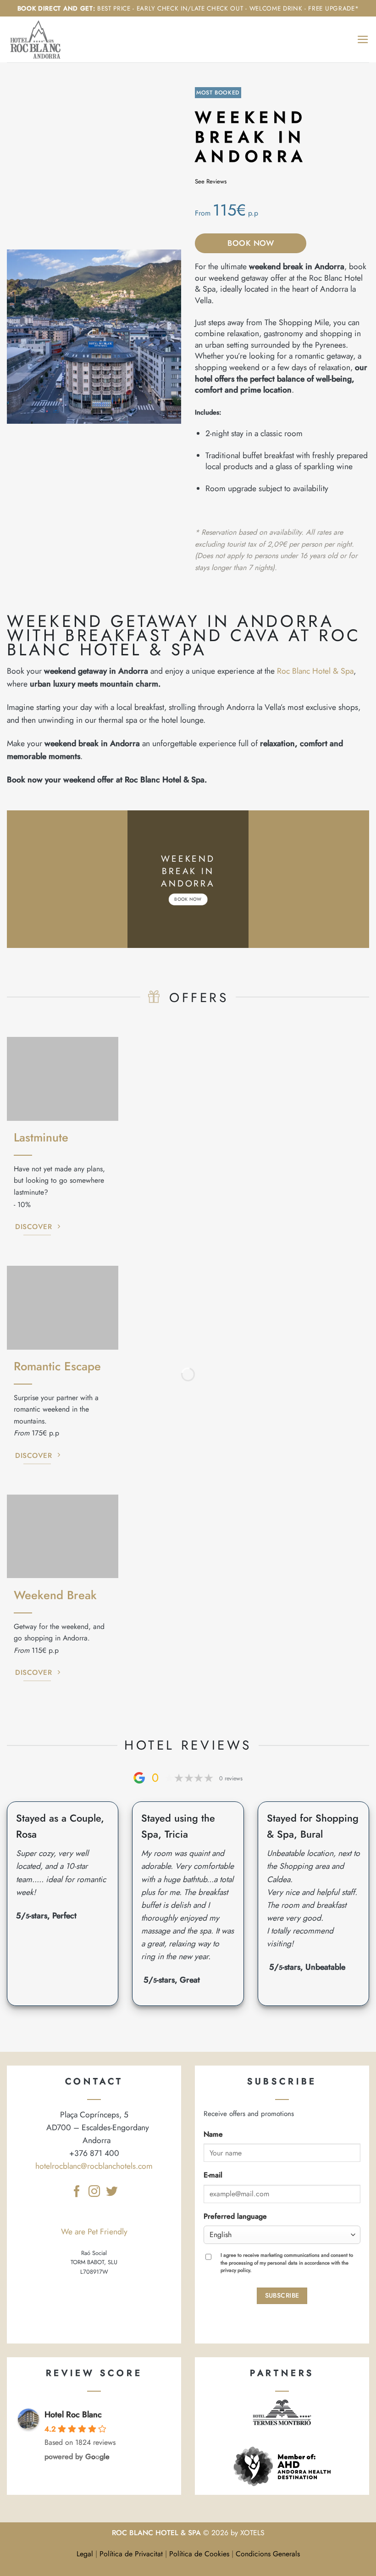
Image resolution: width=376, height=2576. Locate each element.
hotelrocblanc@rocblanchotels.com (94, 2166)
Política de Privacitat (131, 2554)
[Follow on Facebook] (76, 2192)
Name (213, 2134)
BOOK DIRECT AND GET (55, 8)
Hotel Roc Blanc (73, 2415)
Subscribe (282, 2295)
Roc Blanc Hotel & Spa (315, 671)
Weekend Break (55, 1595)
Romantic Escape (57, 1366)
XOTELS (252, 2533)
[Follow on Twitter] (111, 2192)
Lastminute (41, 1138)
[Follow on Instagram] (94, 2192)
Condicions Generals (268, 2554)
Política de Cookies (199, 2554)
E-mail (213, 2175)
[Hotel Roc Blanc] (39, 39)
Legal (85, 2554)
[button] (363, 39)
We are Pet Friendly (94, 2232)
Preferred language (235, 2216)
